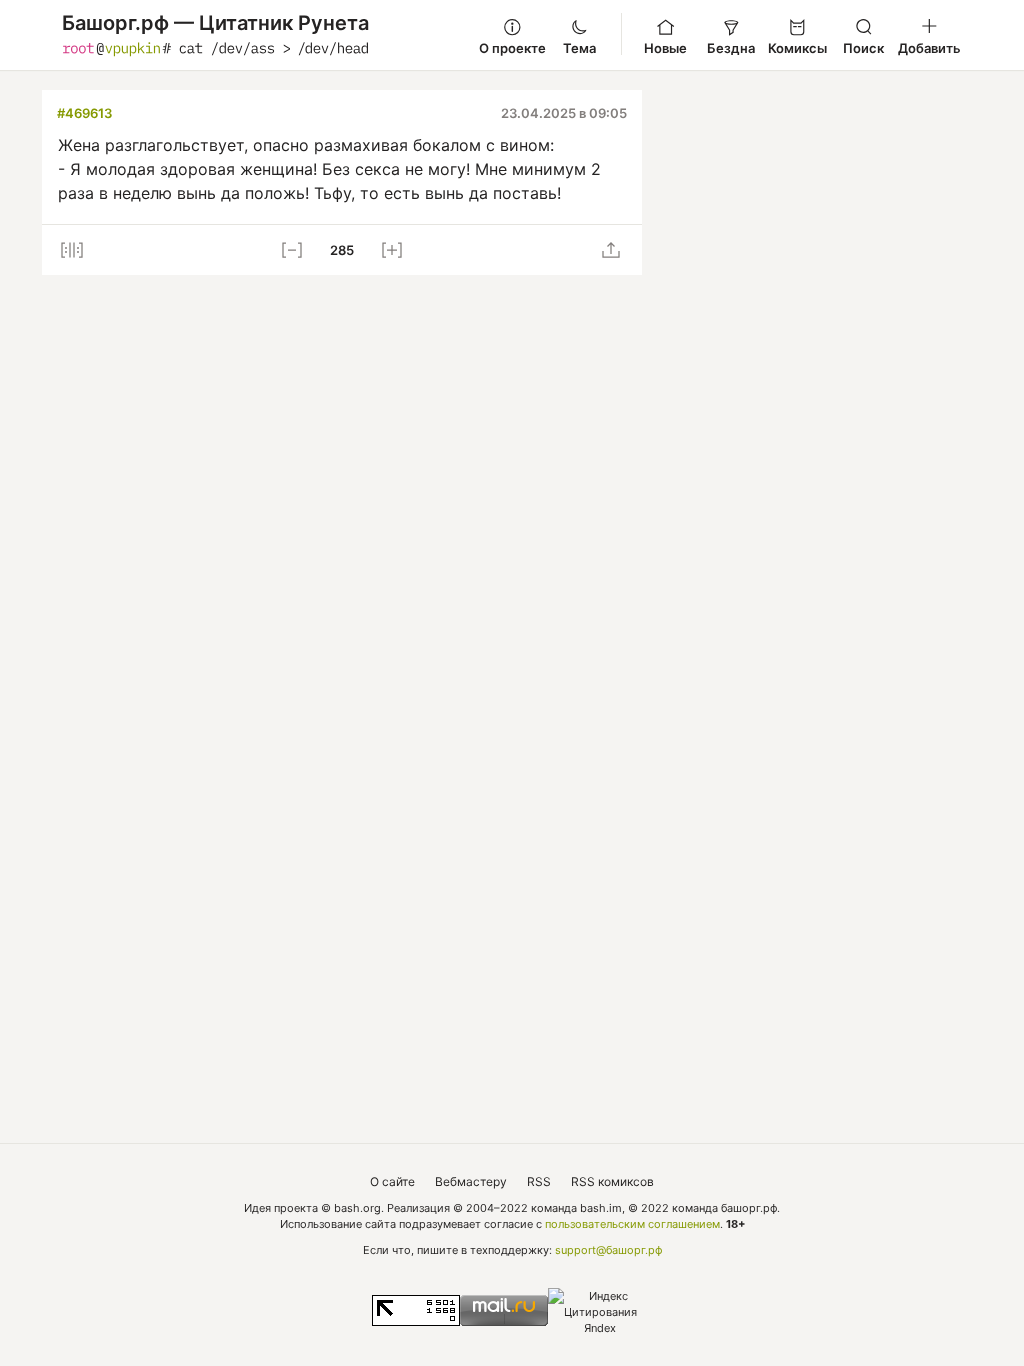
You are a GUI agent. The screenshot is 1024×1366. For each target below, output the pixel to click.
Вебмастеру (471, 1181)
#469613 (84, 113)
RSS (539, 1181)
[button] (72, 250)
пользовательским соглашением (632, 1224)
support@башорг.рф (608, 1250)
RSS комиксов (612, 1181)
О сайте (392, 1181)
